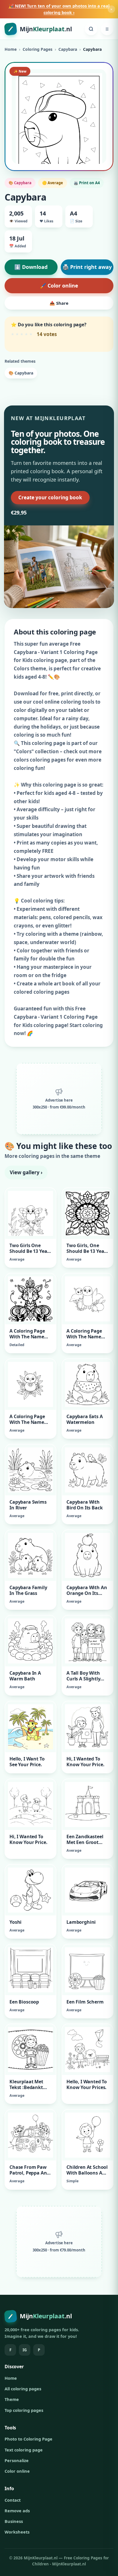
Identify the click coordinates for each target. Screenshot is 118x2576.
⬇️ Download (31, 267)
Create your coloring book (50, 497)
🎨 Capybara (21, 373)
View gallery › (26, 1172)
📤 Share (59, 303)
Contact (13, 2500)
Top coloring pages (24, 2410)
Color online (17, 2471)
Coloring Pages (38, 49)
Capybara (68, 49)
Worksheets (17, 2532)
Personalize (17, 2460)
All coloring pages (23, 2389)
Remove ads (17, 2511)
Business (14, 2521)
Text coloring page (24, 2450)
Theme (12, 2399)
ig (25, 2350)
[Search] (91, 29)
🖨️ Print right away (87, 267)
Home (11, 49)
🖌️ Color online (59, 286)
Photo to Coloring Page (28, 2439)
